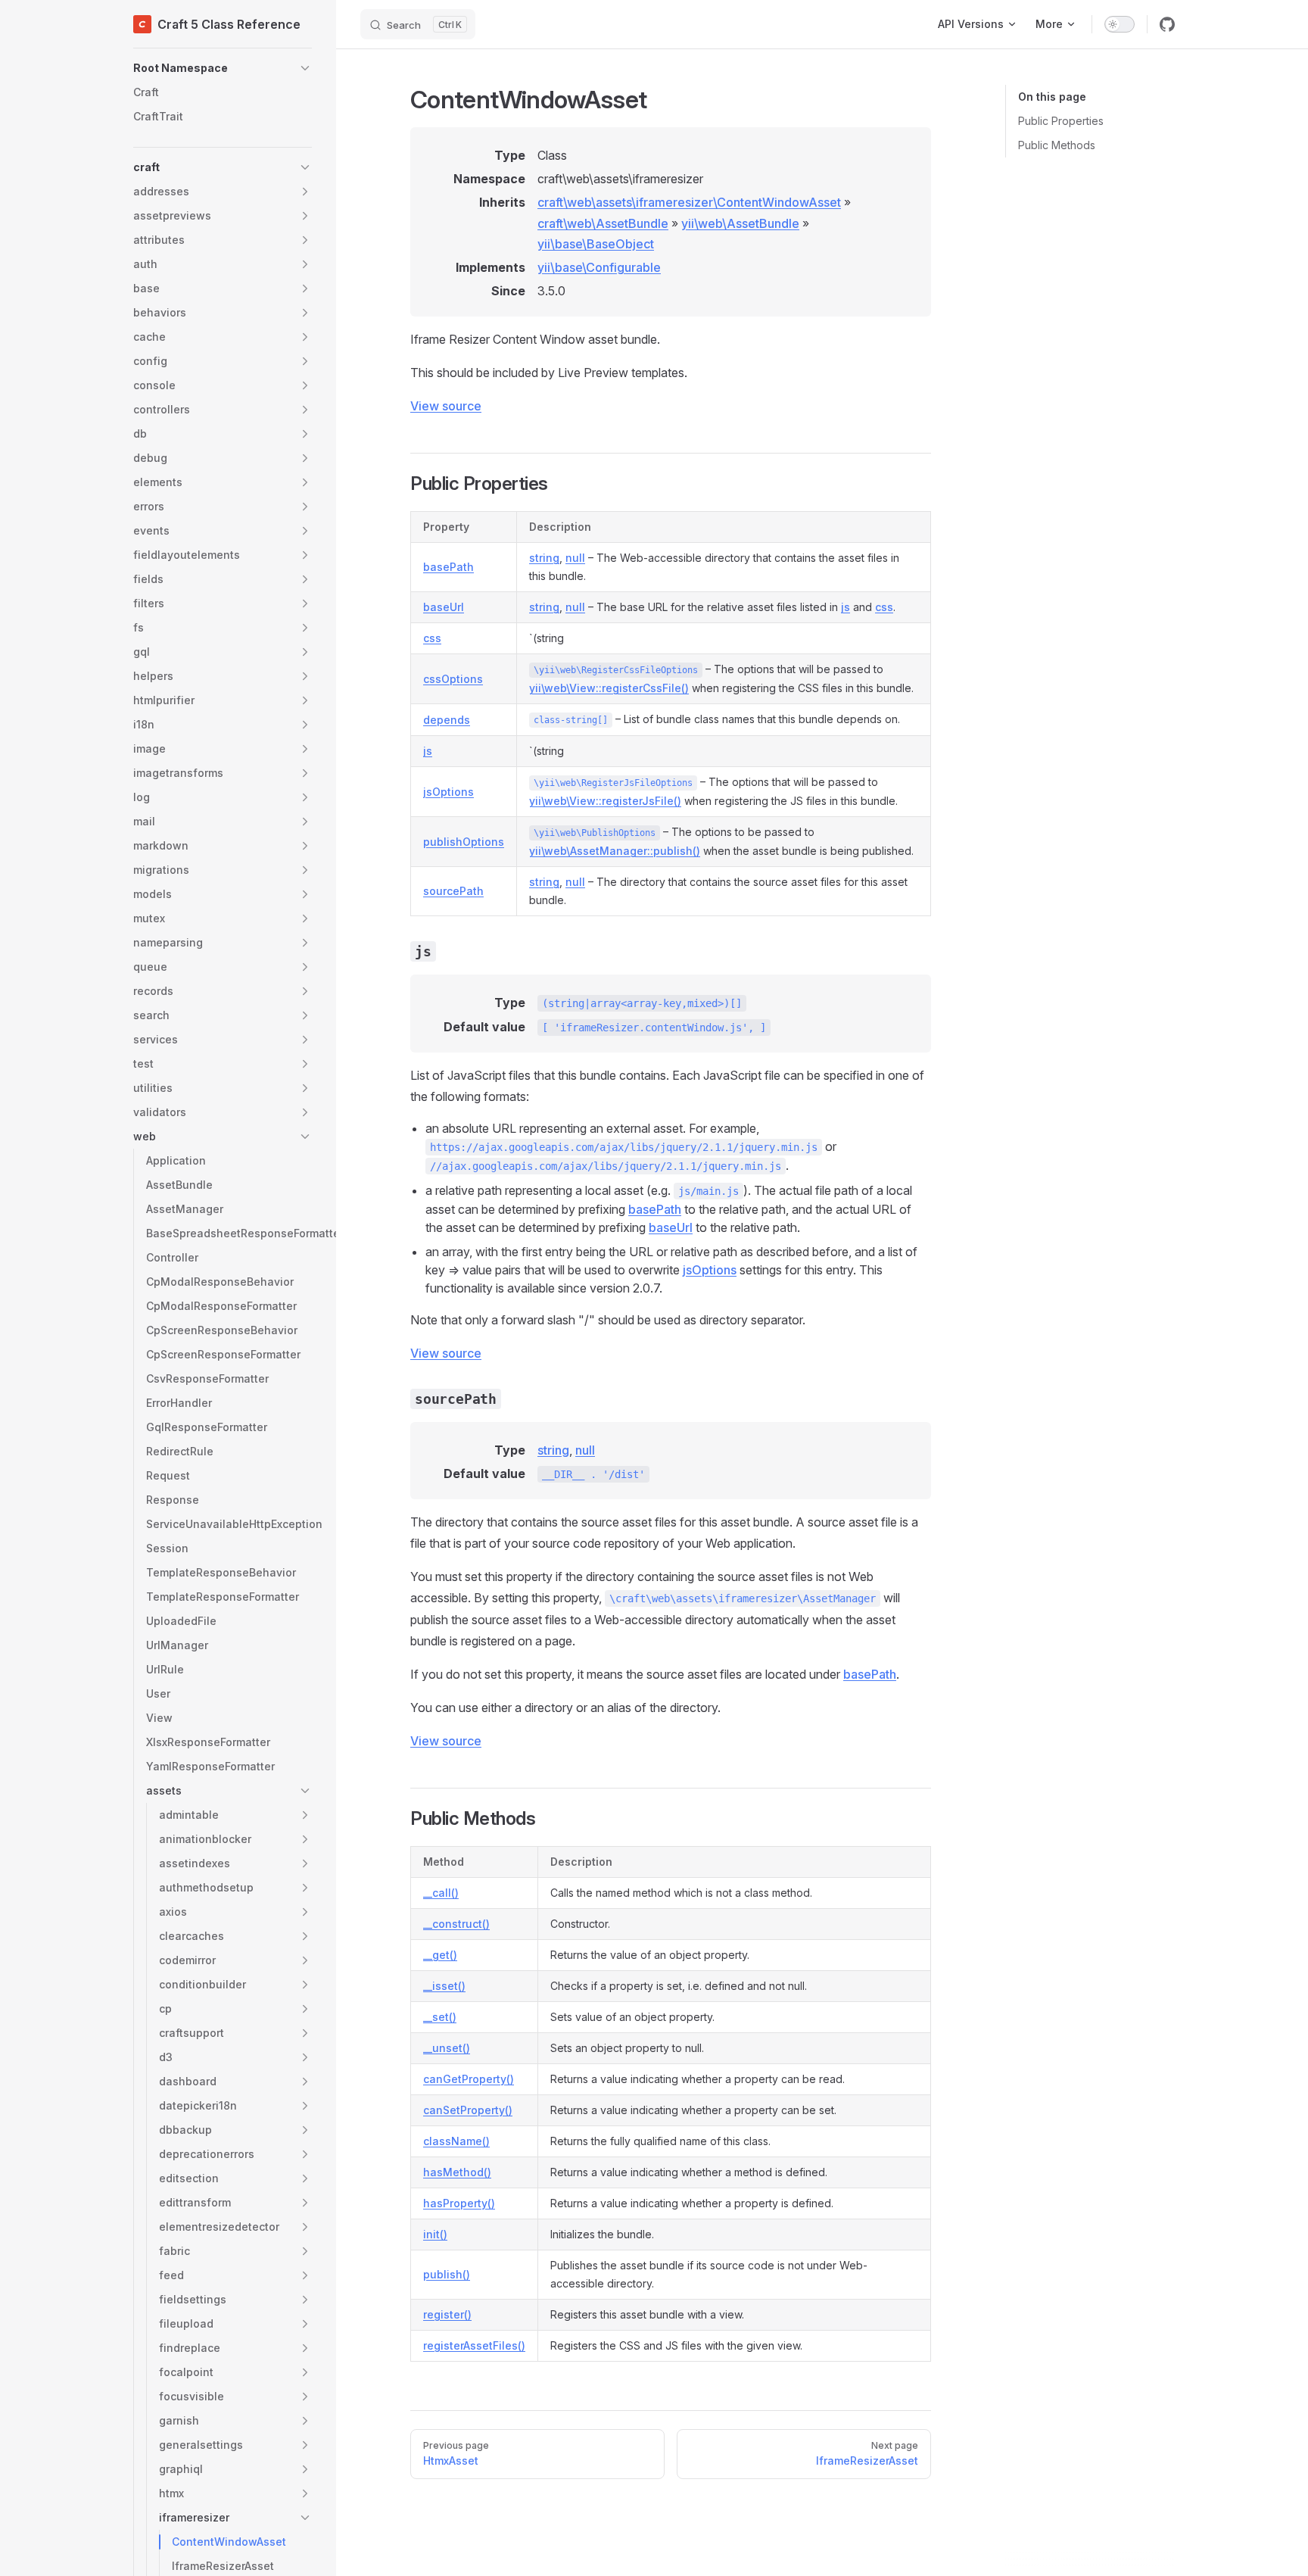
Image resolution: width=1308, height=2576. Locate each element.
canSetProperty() (468, 2110)
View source (446, 406)
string (544, 558)
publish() (447, 2274)
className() (456, 2141)
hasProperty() (459, 2203)
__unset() (447, 2048)
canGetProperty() (469, 2079)
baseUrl (444, 607)
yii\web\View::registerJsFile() (605, 801)
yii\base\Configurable (599, 267)
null (575, 558)
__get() (440, 1955)
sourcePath (453, 891)
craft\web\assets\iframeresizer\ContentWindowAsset (689, 202)
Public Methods (1057, 145)
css (884, 607)
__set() (440, 2017)
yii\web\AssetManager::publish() (615, 851)
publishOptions (464, 842)
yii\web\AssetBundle (740, 223)
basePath (448, 567)
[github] (1167, 24)
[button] (223, 68)
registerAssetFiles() (474, 2345)
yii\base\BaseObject (596, 244)
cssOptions (453, 679)
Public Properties (1061, 121)
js (846, 607)
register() (447, 2314)
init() (435, 2234)
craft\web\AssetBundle (603, 223)
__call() (441, 1893)
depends (447, 720)
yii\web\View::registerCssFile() (609, 688)
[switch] (1120, 24)
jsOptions (448, 792)
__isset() (444, 1986)
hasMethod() (457, 2172)
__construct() (456, 1924)
